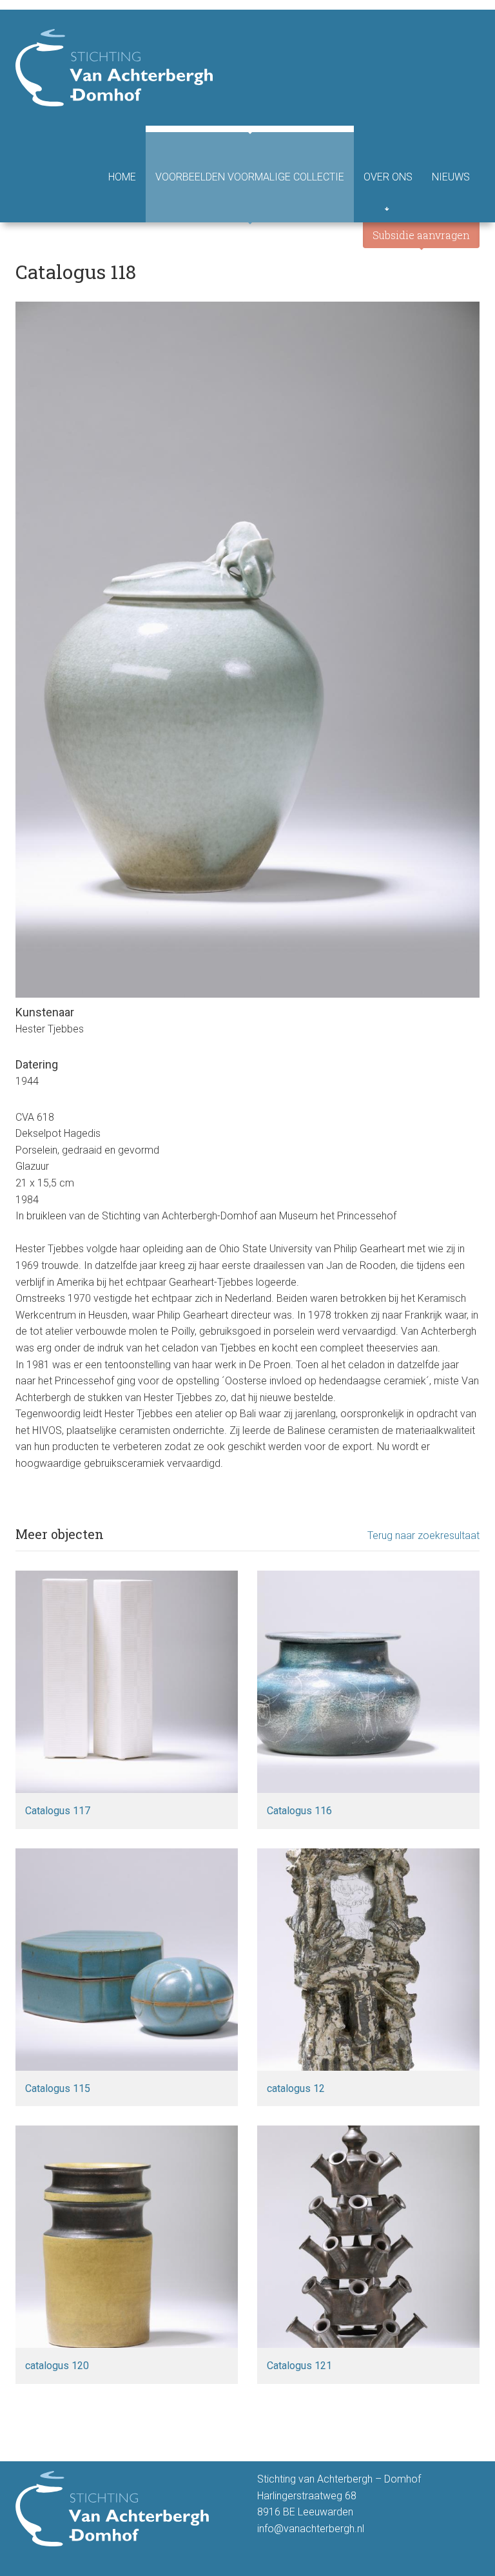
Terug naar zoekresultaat (423, 1535)
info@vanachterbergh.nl (311, 2529)
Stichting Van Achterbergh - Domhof (114, 68)
